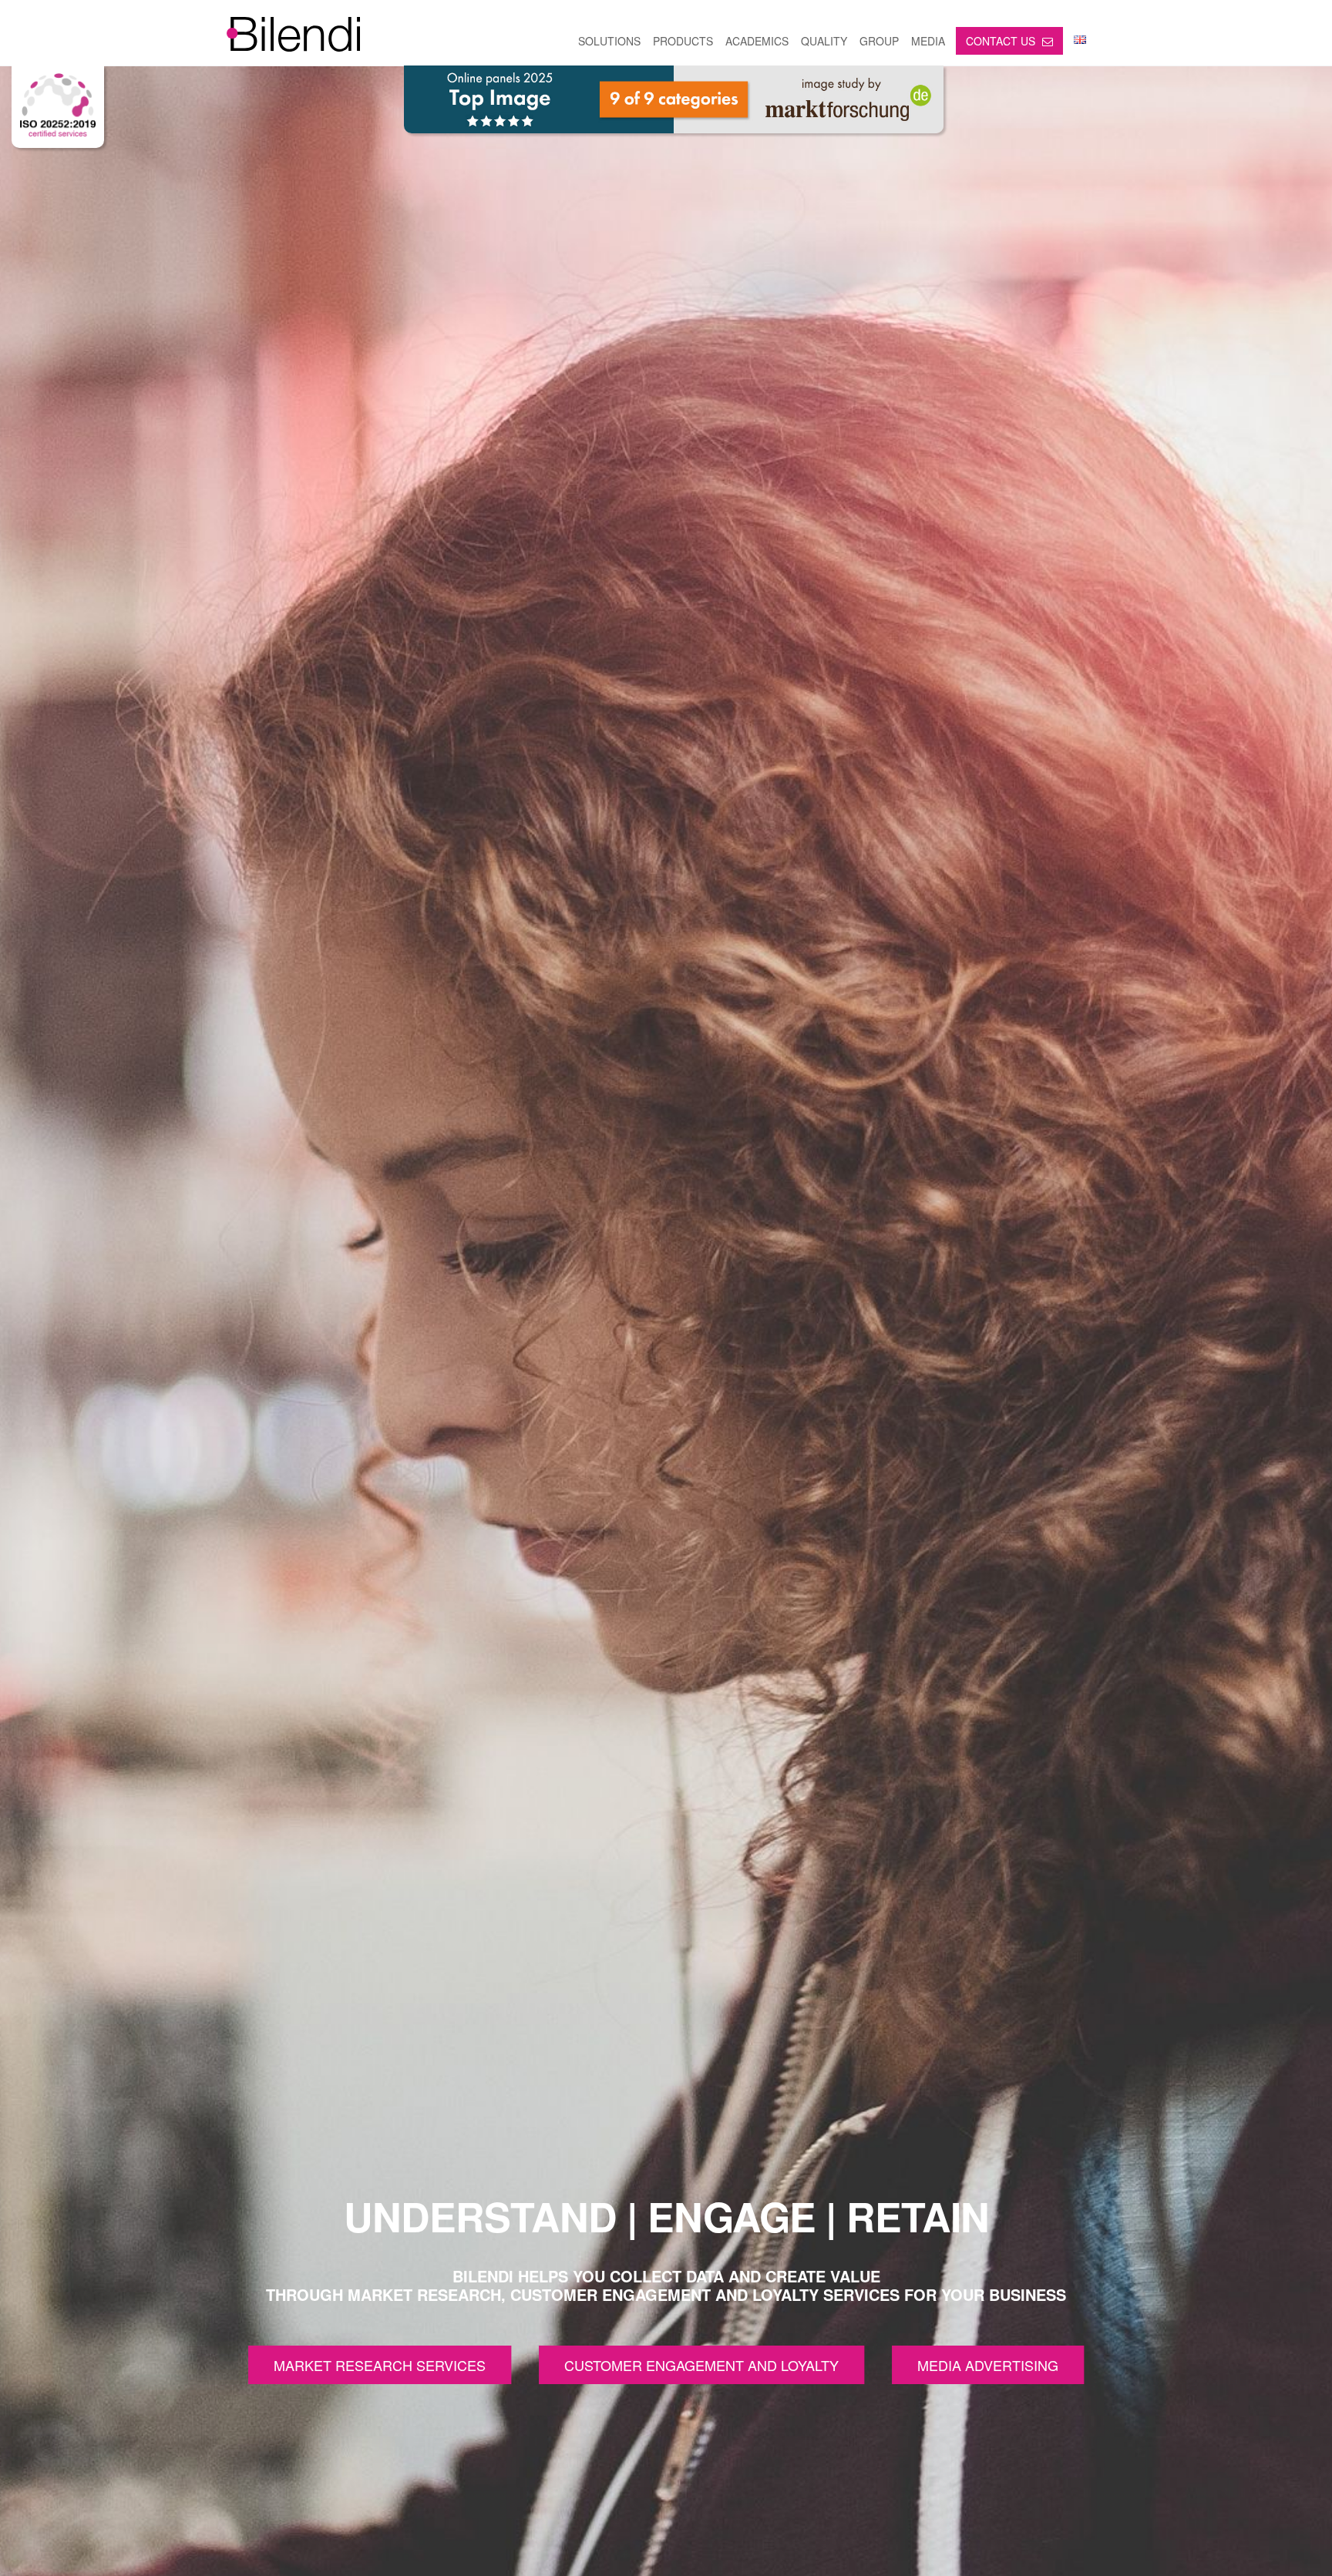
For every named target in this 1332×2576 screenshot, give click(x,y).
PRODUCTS (683, 41)
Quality (824, 41)
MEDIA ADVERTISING (988, 2365)
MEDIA (928, 41)
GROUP (879, 41)
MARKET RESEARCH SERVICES (380, 2365)
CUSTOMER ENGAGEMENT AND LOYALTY (701, 2365)
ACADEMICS (757, 41)
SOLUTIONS (609, 41)
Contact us (1002, 41)
